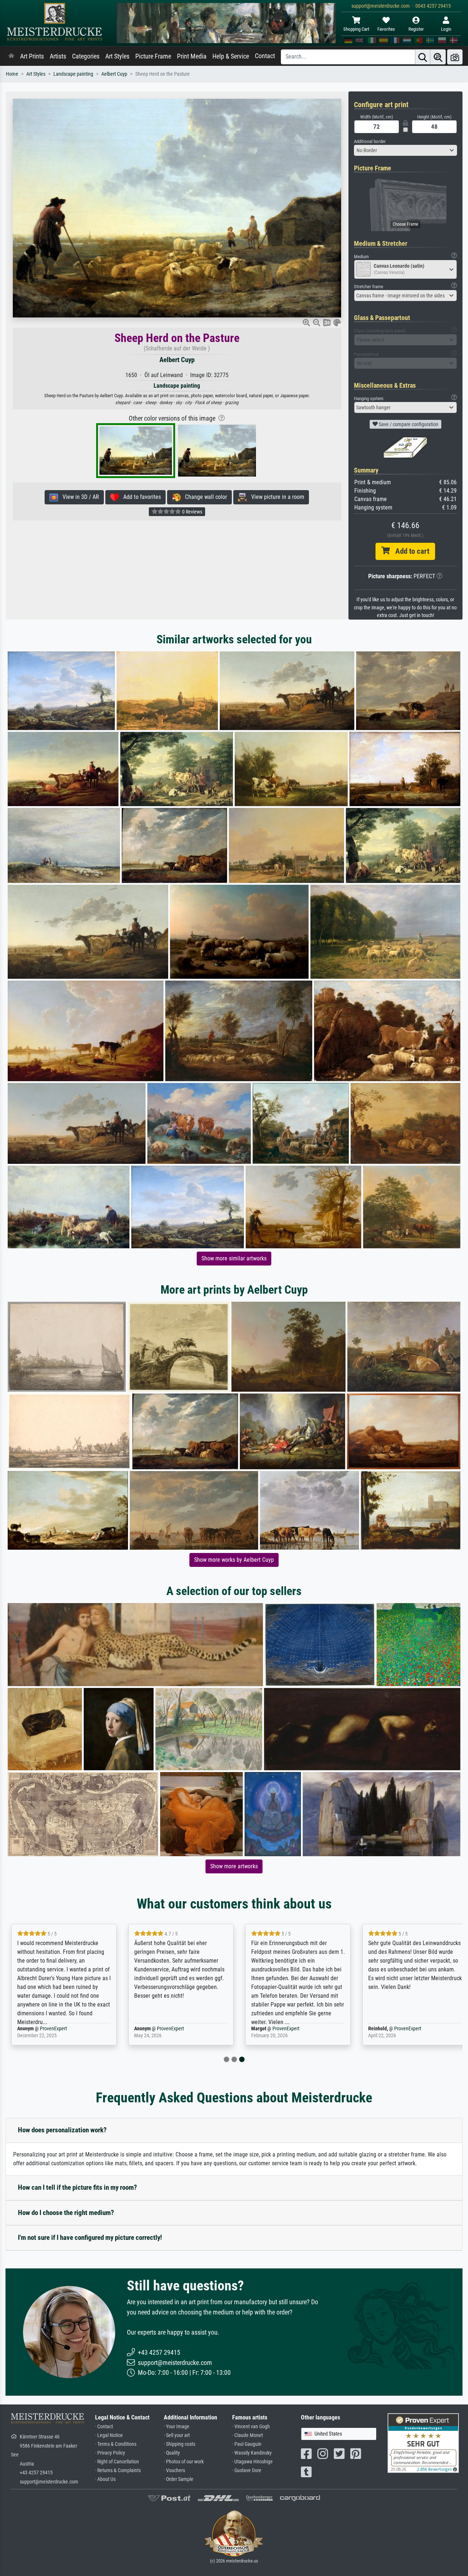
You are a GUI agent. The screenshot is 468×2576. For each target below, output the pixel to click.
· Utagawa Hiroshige (252, 2462)
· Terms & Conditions (116, 2444)
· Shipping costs (180, 2444)
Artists (58, 56)
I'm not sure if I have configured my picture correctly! (90, 2237)
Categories (86, 56)
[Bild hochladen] (455, 57)
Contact (265, 56)
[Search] (423, 57)
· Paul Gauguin (247, 2444)
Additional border (370, 141)
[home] (11, 56)
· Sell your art (177, 2435)
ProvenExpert (51, 2029)
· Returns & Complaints (118, 2470)
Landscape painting (73, 74)
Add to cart (409, 551)
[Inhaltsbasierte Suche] (438, 57)
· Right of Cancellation (117, 2462)
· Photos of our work (184, 2462)
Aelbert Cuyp (114, 74)
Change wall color (204, 497)
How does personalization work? (62, 2130)
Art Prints (32, 56)
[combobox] (406, 150)
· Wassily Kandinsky (252, 2453)
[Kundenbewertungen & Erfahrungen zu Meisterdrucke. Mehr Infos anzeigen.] (423, 2443)
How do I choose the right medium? (66, 2213)
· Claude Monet (248, 2435)
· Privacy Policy (110, 2453)
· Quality (172, 2453)
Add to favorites (140, 497)
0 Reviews (192, 512)
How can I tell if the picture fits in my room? (78, 2187)
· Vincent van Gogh (251, 2427)
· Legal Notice (109, 2435)
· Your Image (177, 2427)
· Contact (104, 2427)
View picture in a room (275, 497)
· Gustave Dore (247, 2470)
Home (12, 74)
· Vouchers (174, 2470)
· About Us (105, 2479)
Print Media (192, 56)
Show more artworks (234, 1866)
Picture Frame (153, 56)
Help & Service (231, 56)
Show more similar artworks (234, 1258)
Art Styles (117, 56)
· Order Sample (179, 2479)
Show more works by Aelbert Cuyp (234, 1560)
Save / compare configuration (408, 424)
